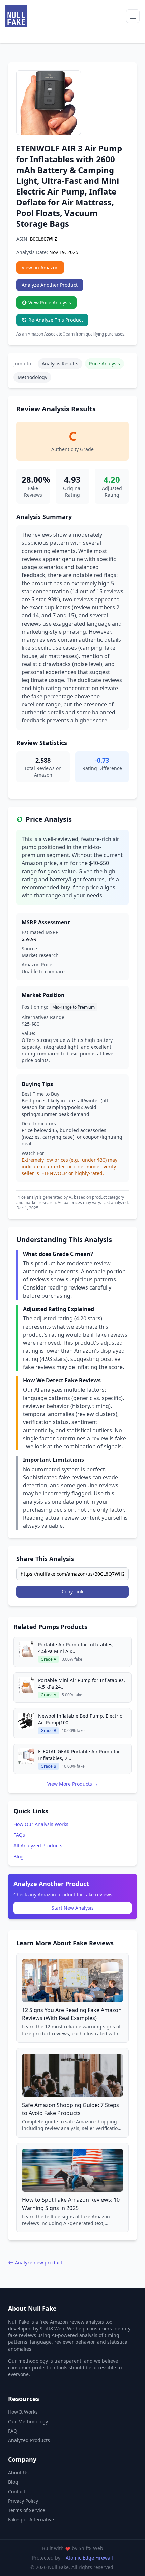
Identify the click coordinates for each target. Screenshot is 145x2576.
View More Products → (73, 1784)
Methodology (32, 377)
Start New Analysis (73, 1908)
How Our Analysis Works (41, 1824)
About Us (18, 2473)
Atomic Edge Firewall (89, 2558)
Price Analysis (105, 364)
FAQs (19, 1835)
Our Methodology (28, 2421)
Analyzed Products (29, 2440)
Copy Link (72, 1592)
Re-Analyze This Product (56, 320)
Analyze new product (39, 2263)
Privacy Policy (23, 2501)
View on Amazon (40, 267)
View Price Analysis (50, 302)
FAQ (13, 2431)
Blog (19, 1856)
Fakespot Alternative (31, 2520)
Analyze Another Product (50, 285)
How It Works (23, 2412)
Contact (17, 2491)
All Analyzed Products (38, 1846)
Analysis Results (60, 364)
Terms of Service (27, 2510)
